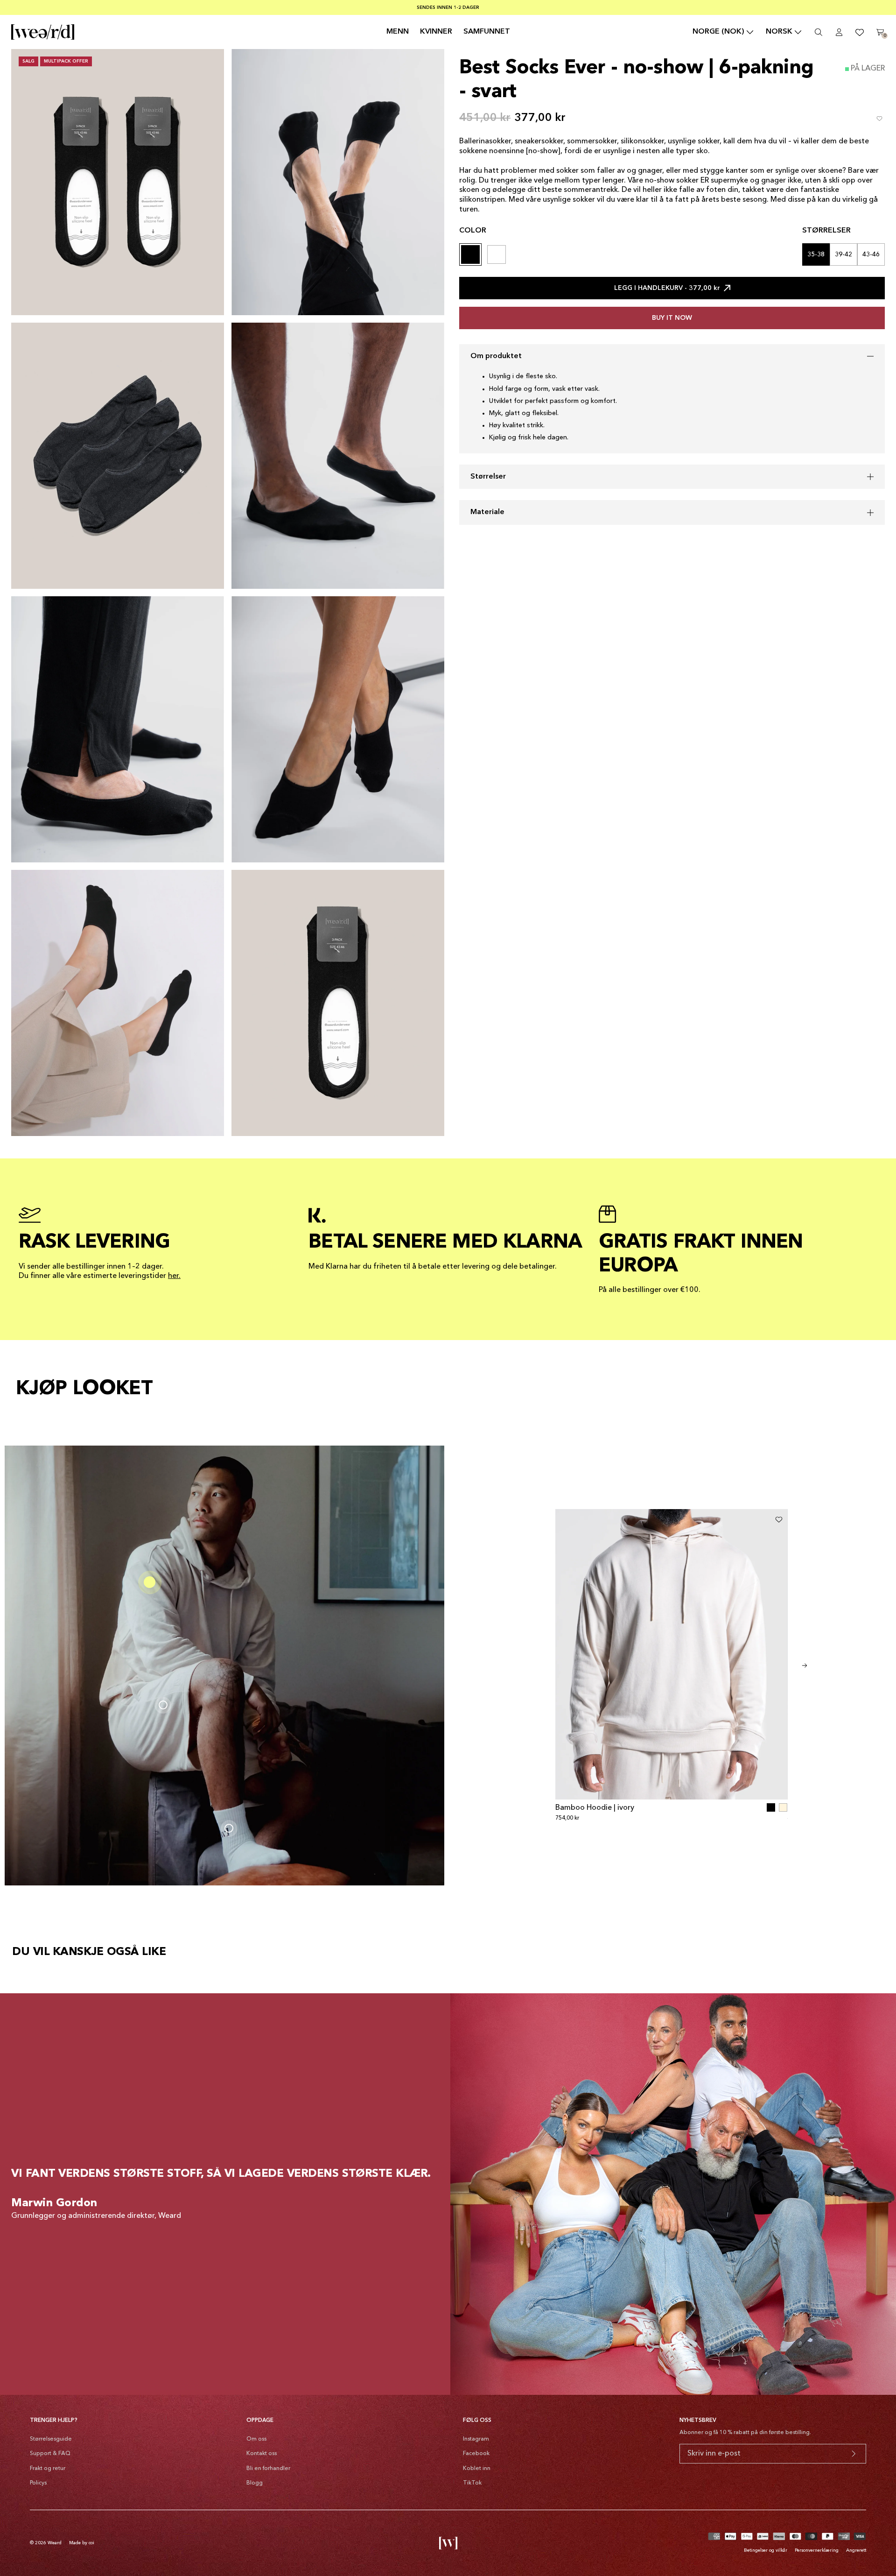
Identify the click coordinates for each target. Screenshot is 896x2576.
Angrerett (856, 2550)
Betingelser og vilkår (766, 2550)
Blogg (255, 2483)
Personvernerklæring (817, 2550)
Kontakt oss (262, 2454)
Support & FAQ (50, 2454)
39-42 (843, 254)
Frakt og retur (48, 2469)
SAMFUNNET (487, 32)
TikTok (472, 2483)
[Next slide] (805, 1666)
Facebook (476, 2454)
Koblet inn (477, 2469)
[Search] (819, 32)
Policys (38, 2483)
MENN (398, 32)
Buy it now (672, 318)
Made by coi (82, 2543)
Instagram (476, 2439)
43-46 (871, 254)
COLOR (473, 231)
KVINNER (436, 32)
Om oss (256, 2439)
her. (174, 1276)
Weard (55, 2543)
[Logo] (43, 32)
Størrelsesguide (51, 2439)
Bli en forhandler (268, 2469)
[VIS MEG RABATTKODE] (854, 2454)
